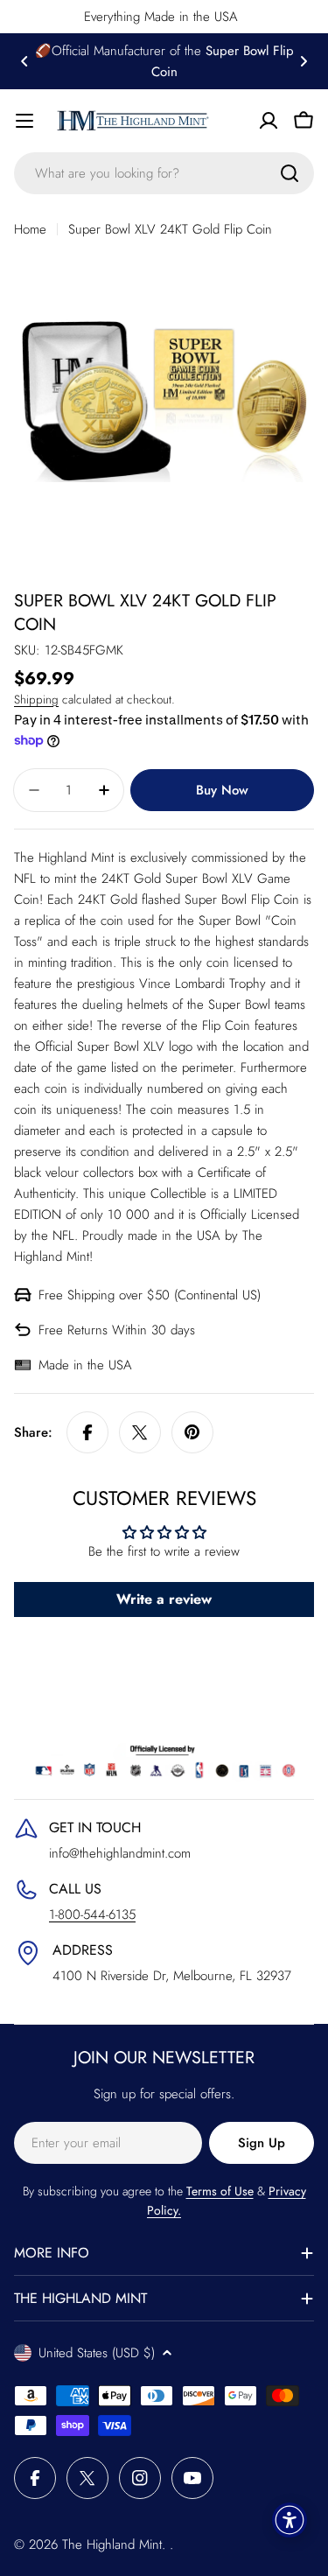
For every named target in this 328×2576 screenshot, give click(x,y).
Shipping (36, 700)
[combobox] (164, 173)
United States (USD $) (97, 2353)
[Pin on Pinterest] (192, 1432)
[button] (24, 61)
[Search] (290, 173)
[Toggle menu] (24, 121)
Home (30, 229)
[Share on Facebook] (87, 1432)
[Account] (269, 121)
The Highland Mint (112, 2544)
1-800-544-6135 (92, 1914)
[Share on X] (140, 1432)
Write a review (164, 1599)
